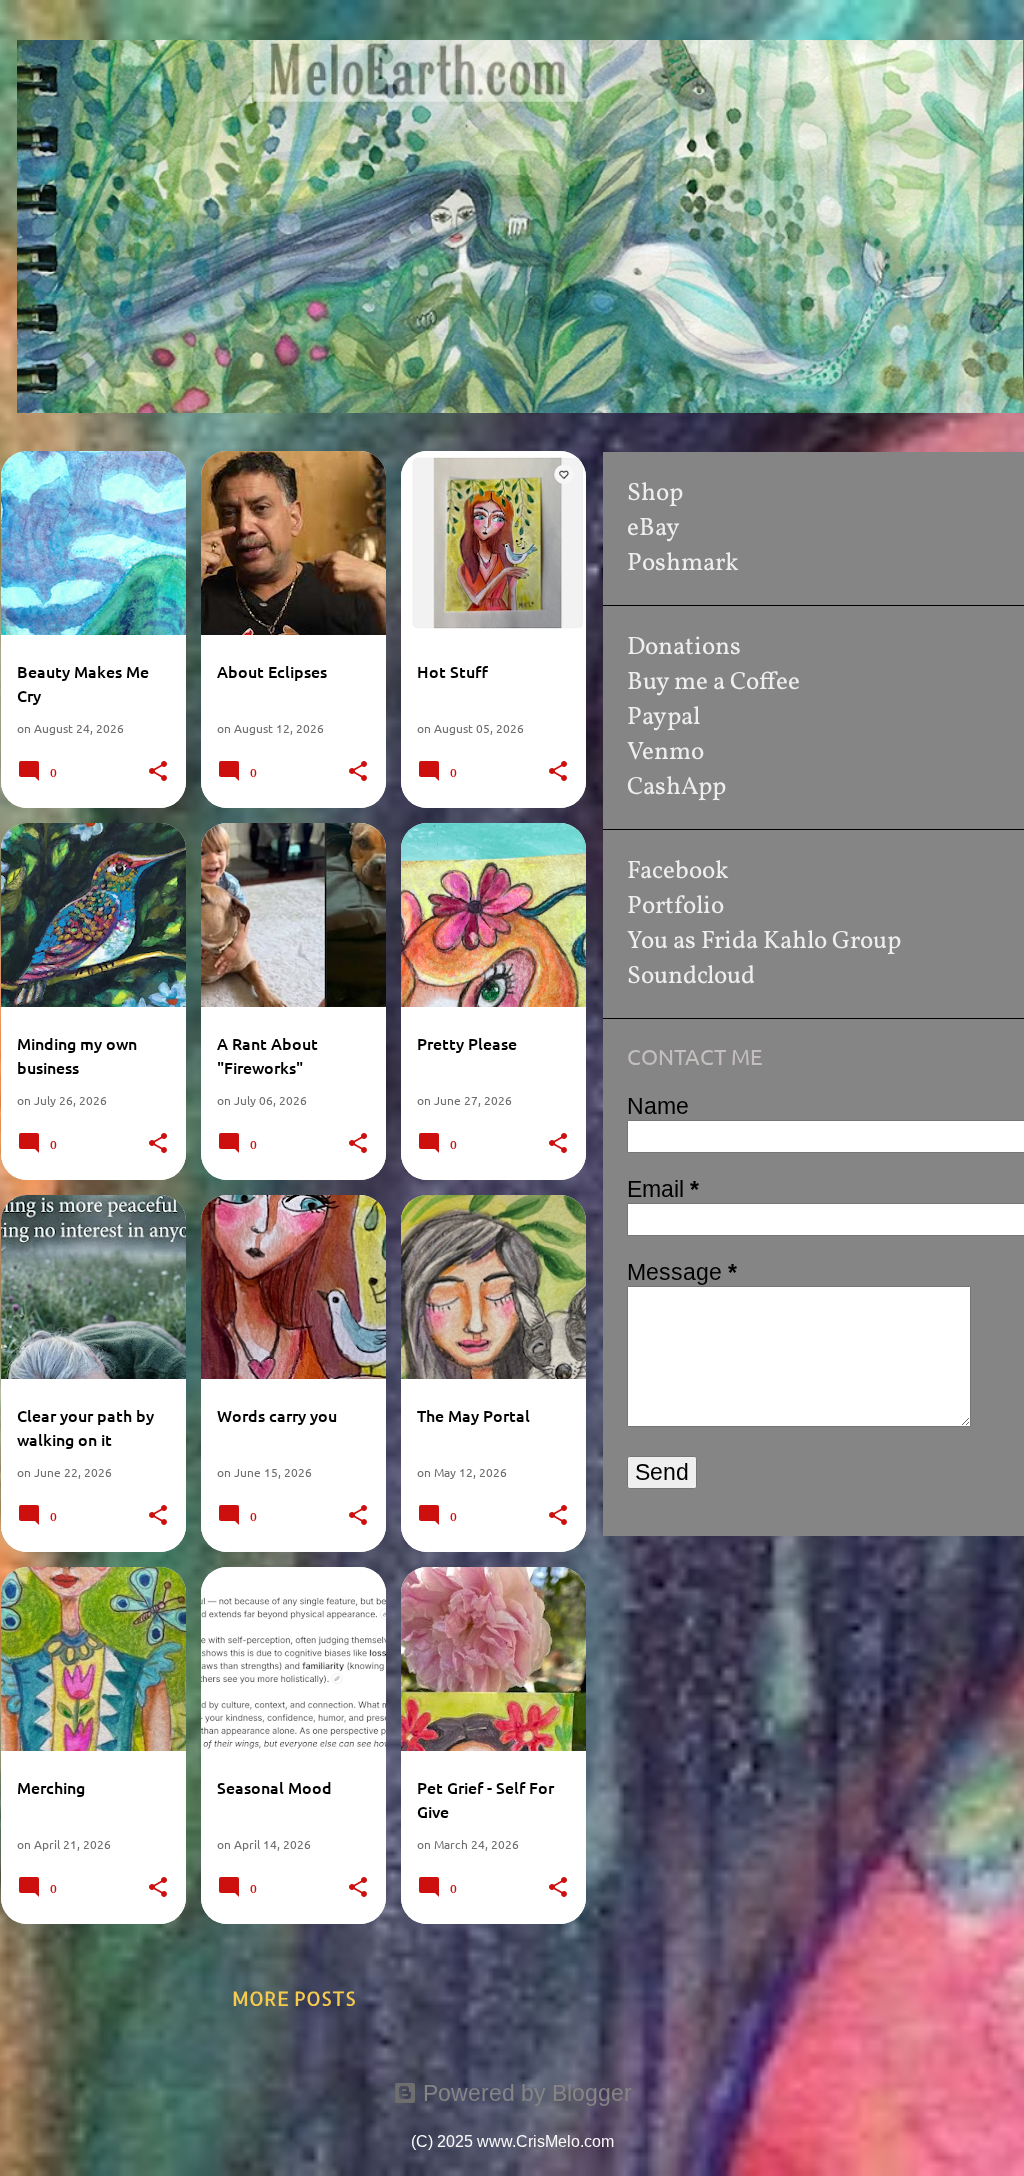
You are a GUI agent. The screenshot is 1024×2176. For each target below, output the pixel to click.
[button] (158, 771)
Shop (655, 493)
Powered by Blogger (524, 2093)
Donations (684, 647)
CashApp (676, 787)
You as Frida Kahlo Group (764, 941)
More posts (294, 1998)
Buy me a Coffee (713, 682)
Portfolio (675, 906)
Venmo (665, 752)
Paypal (663, 717)
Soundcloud (691, 976)
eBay (653, 528)
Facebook (678, 871)
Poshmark (683, 563)
